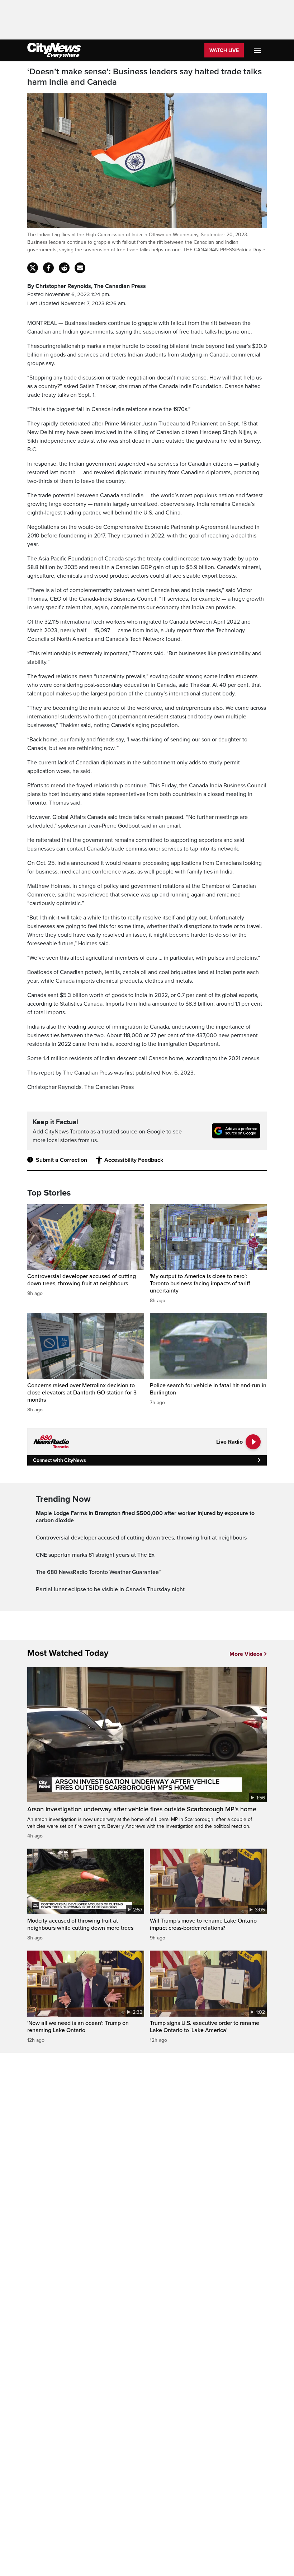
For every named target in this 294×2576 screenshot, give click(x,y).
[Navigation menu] (258, 50)
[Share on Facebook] (48, 268)
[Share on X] (33, 268)
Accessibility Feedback (134, 1160)
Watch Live (224, 50)
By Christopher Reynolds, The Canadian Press (87, 286)
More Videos (246, 1654)
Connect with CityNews (59, 1460)
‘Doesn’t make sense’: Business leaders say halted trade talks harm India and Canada (144, 77)
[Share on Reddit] (64, 268)
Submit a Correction (61, 1160)
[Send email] (80, 268)
